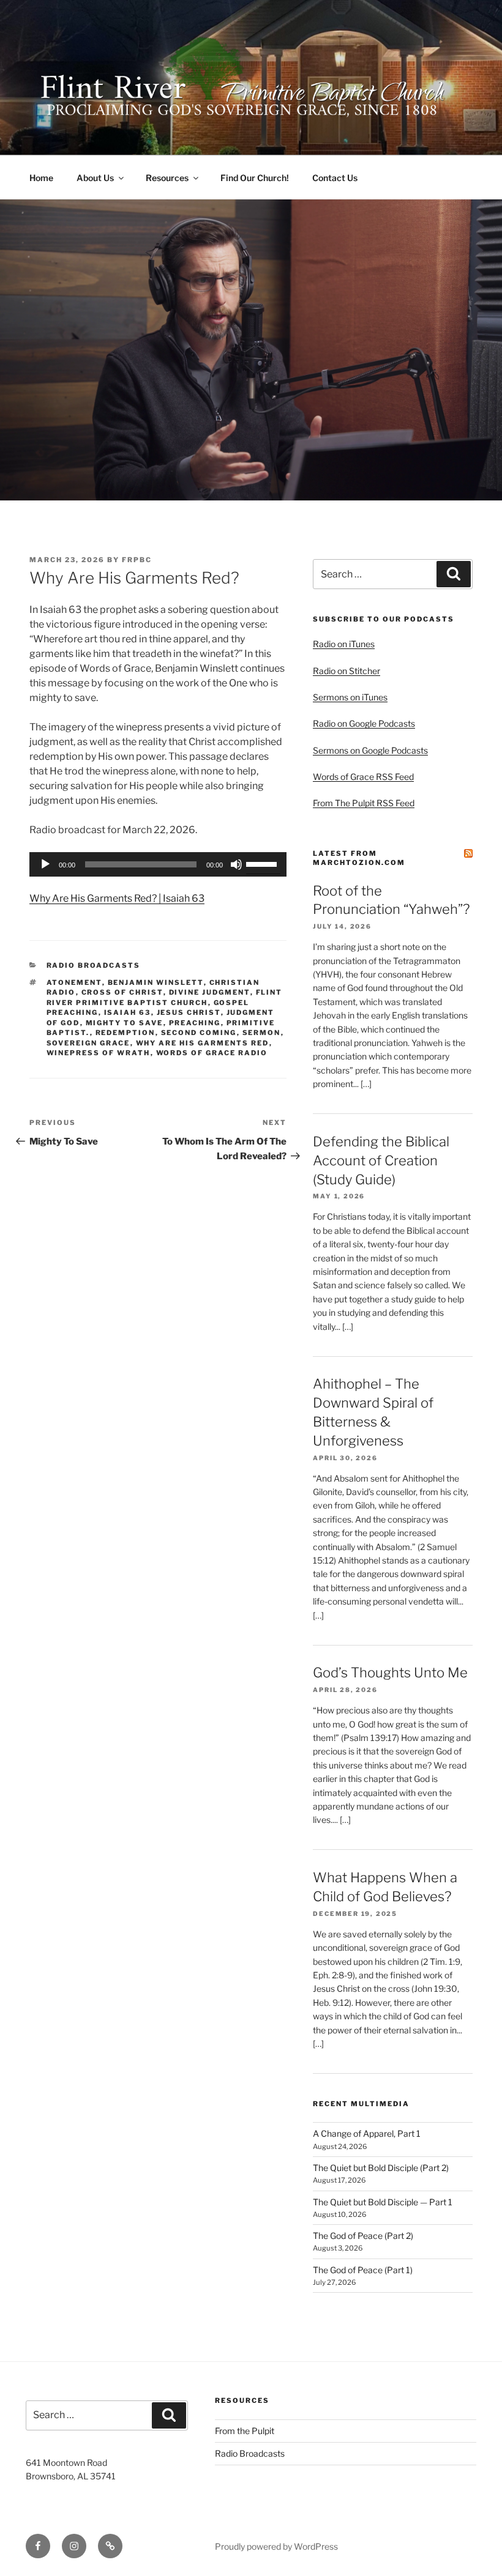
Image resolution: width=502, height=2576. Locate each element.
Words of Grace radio (212, 1053)
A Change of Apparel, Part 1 (367, 2133)
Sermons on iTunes (350, 697)
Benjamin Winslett (156, 982)
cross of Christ (122, 992)
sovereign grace (88, 1043)
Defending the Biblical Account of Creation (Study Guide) (381, 1160)
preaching (195, 1023)
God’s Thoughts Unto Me (390, 1672)
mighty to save (125, 1023)
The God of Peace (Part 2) (363, 2236)
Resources (167, 178)
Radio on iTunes (344, 644)
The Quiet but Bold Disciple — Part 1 (383, 2202)
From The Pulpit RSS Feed (364, 803)
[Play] (45, 864)
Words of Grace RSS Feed (363, 777)
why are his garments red (203, 1043)
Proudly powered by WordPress (276, 2546)
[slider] (263, 863)
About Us (95, 178)
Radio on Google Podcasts (364, 723)
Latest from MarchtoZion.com (359, 858)
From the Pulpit (245, 2431)
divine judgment (210, 992)
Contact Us (335, 178)
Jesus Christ (189, 1012)
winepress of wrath (99, 1053)
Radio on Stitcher (347, 671)
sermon (262, 1033)
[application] (158, 864)
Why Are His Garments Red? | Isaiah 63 (117, 898)
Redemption (125, 1033)
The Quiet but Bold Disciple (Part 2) (381, 2168)
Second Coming (199, 1033)
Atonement (74, 982)
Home (41, 178)
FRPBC (137, 560)
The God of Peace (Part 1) (363, 2270)
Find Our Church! (255, 178)
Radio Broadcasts (94, 965)
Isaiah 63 (128, 1012)
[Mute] (236, 864)
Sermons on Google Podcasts (370, 750)
